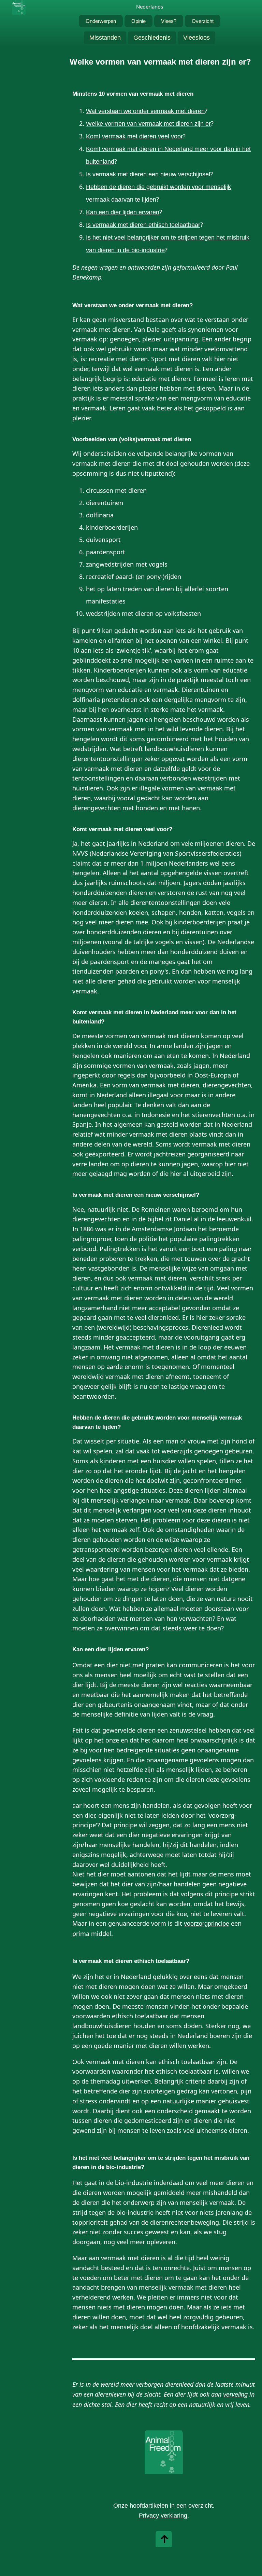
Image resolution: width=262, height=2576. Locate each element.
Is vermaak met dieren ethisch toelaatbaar (143, 225)
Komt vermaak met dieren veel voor (134, 136)
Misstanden (105, 38)
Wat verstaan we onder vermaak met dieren (145, 111)
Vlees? (169, 21)
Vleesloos (196, 38)
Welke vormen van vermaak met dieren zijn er (148, 124)
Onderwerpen (101, 21)
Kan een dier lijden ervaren (123, 212)
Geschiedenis (152, 38)
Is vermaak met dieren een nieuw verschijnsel (148, 174)
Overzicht (203, 21)
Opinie (139, 21)
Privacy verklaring (163, 2516)
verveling (235, 2395)
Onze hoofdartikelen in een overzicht (163, 2506)
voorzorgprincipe (207, 1924)
